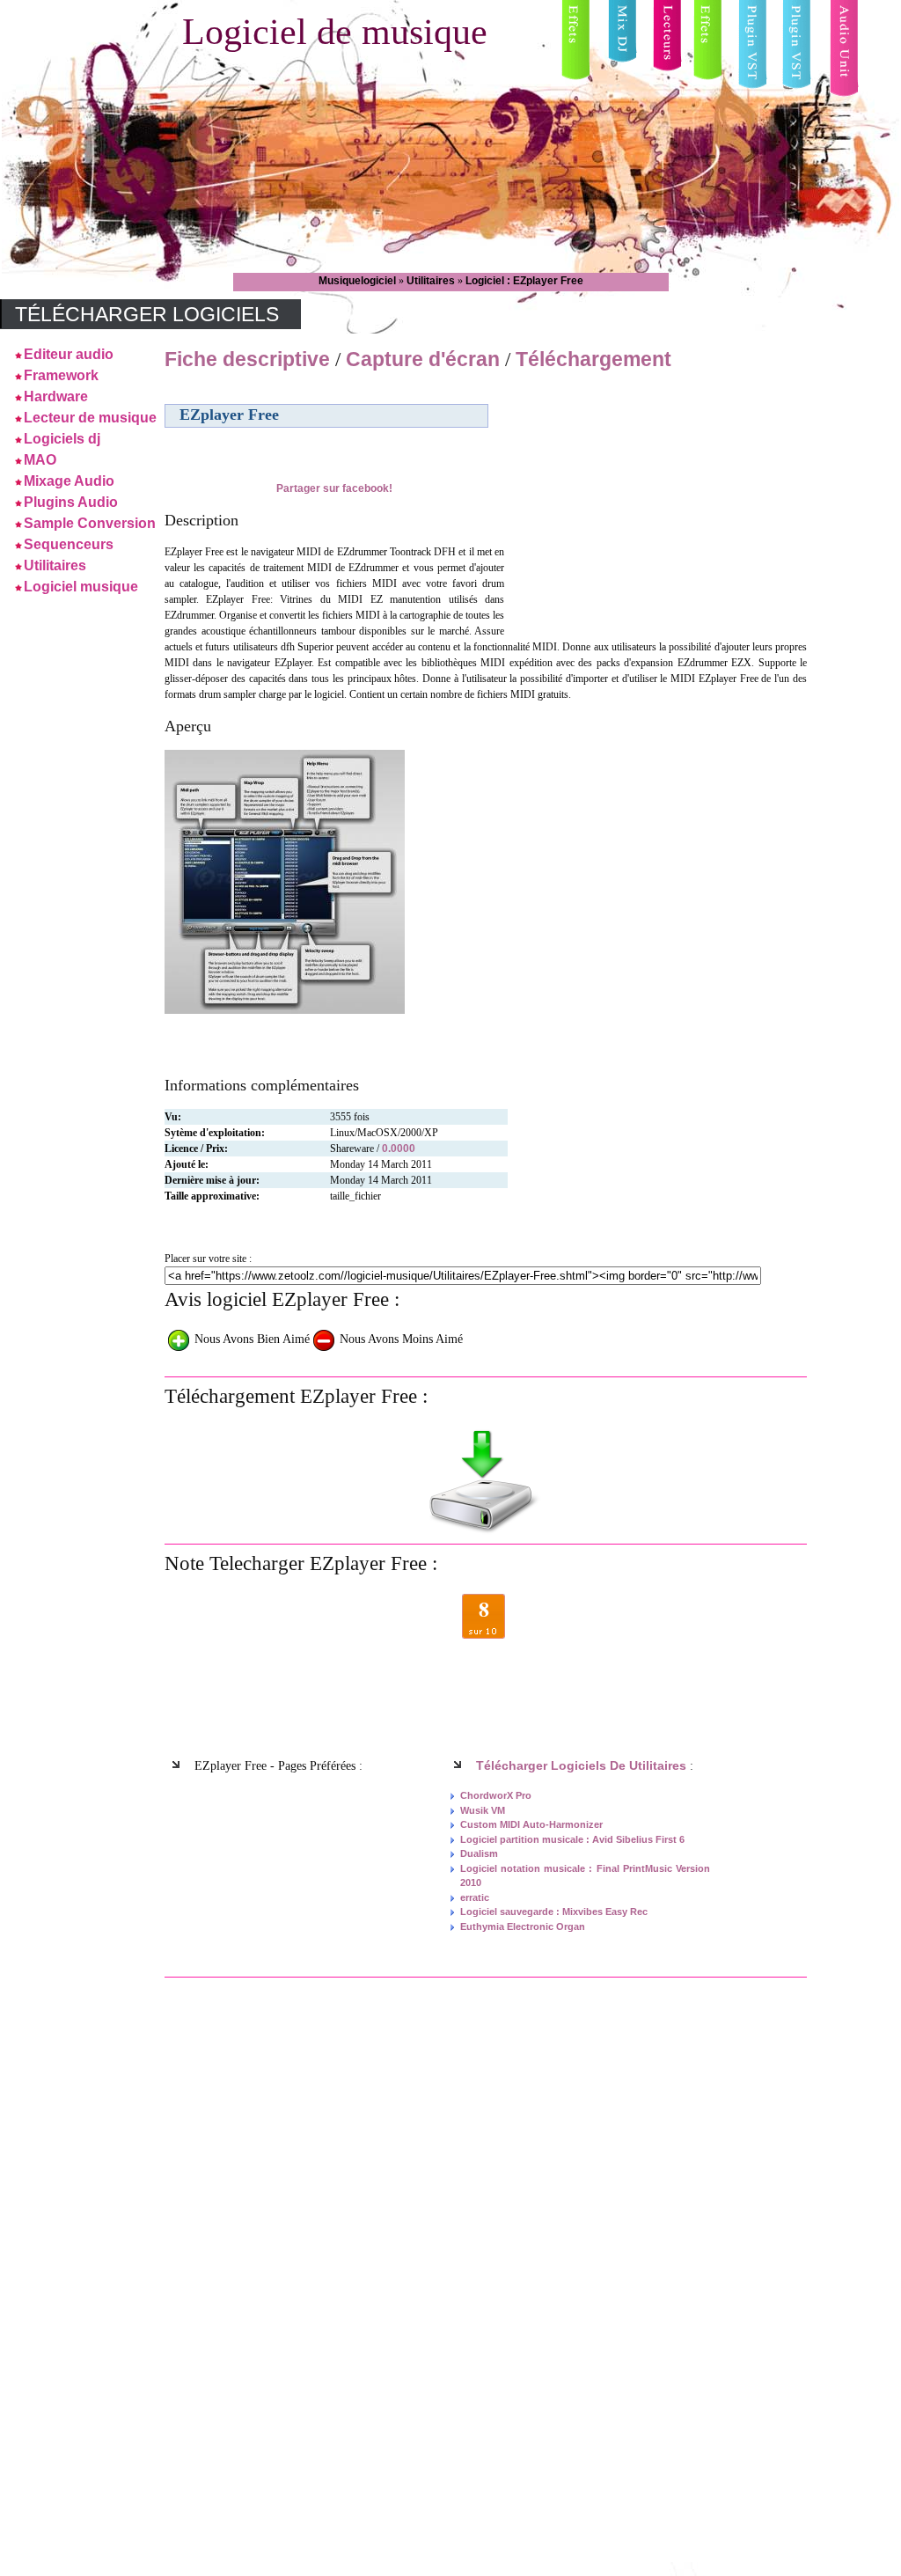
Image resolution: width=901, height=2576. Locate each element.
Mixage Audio (69, 481)
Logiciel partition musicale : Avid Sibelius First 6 (572, 1839)
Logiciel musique (81, 587)
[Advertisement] (656, 501)
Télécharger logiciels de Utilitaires (581, 1765)
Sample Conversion (90, 523)
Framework (61, 375)
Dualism (479, 1853)
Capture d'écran (425, 359)
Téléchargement (593, 359)
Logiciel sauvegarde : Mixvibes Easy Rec (554, 1912)
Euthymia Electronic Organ (523, 1926)
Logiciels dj (62, 439)
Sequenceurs (69, 544)
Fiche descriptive (247, 359)
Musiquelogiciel (359, 281)
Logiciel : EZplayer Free (524, 281)
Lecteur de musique (90, 418)
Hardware (56, 396)
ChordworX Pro (496, 1795)
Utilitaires (432, 281)
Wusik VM (483, 1810)
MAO (40, 460)
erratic (475, 1897)
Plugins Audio (71, 502)
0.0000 (399, 1149)
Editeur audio (69, 354)
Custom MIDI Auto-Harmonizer (531, 1824)
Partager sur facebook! (334, 488)
